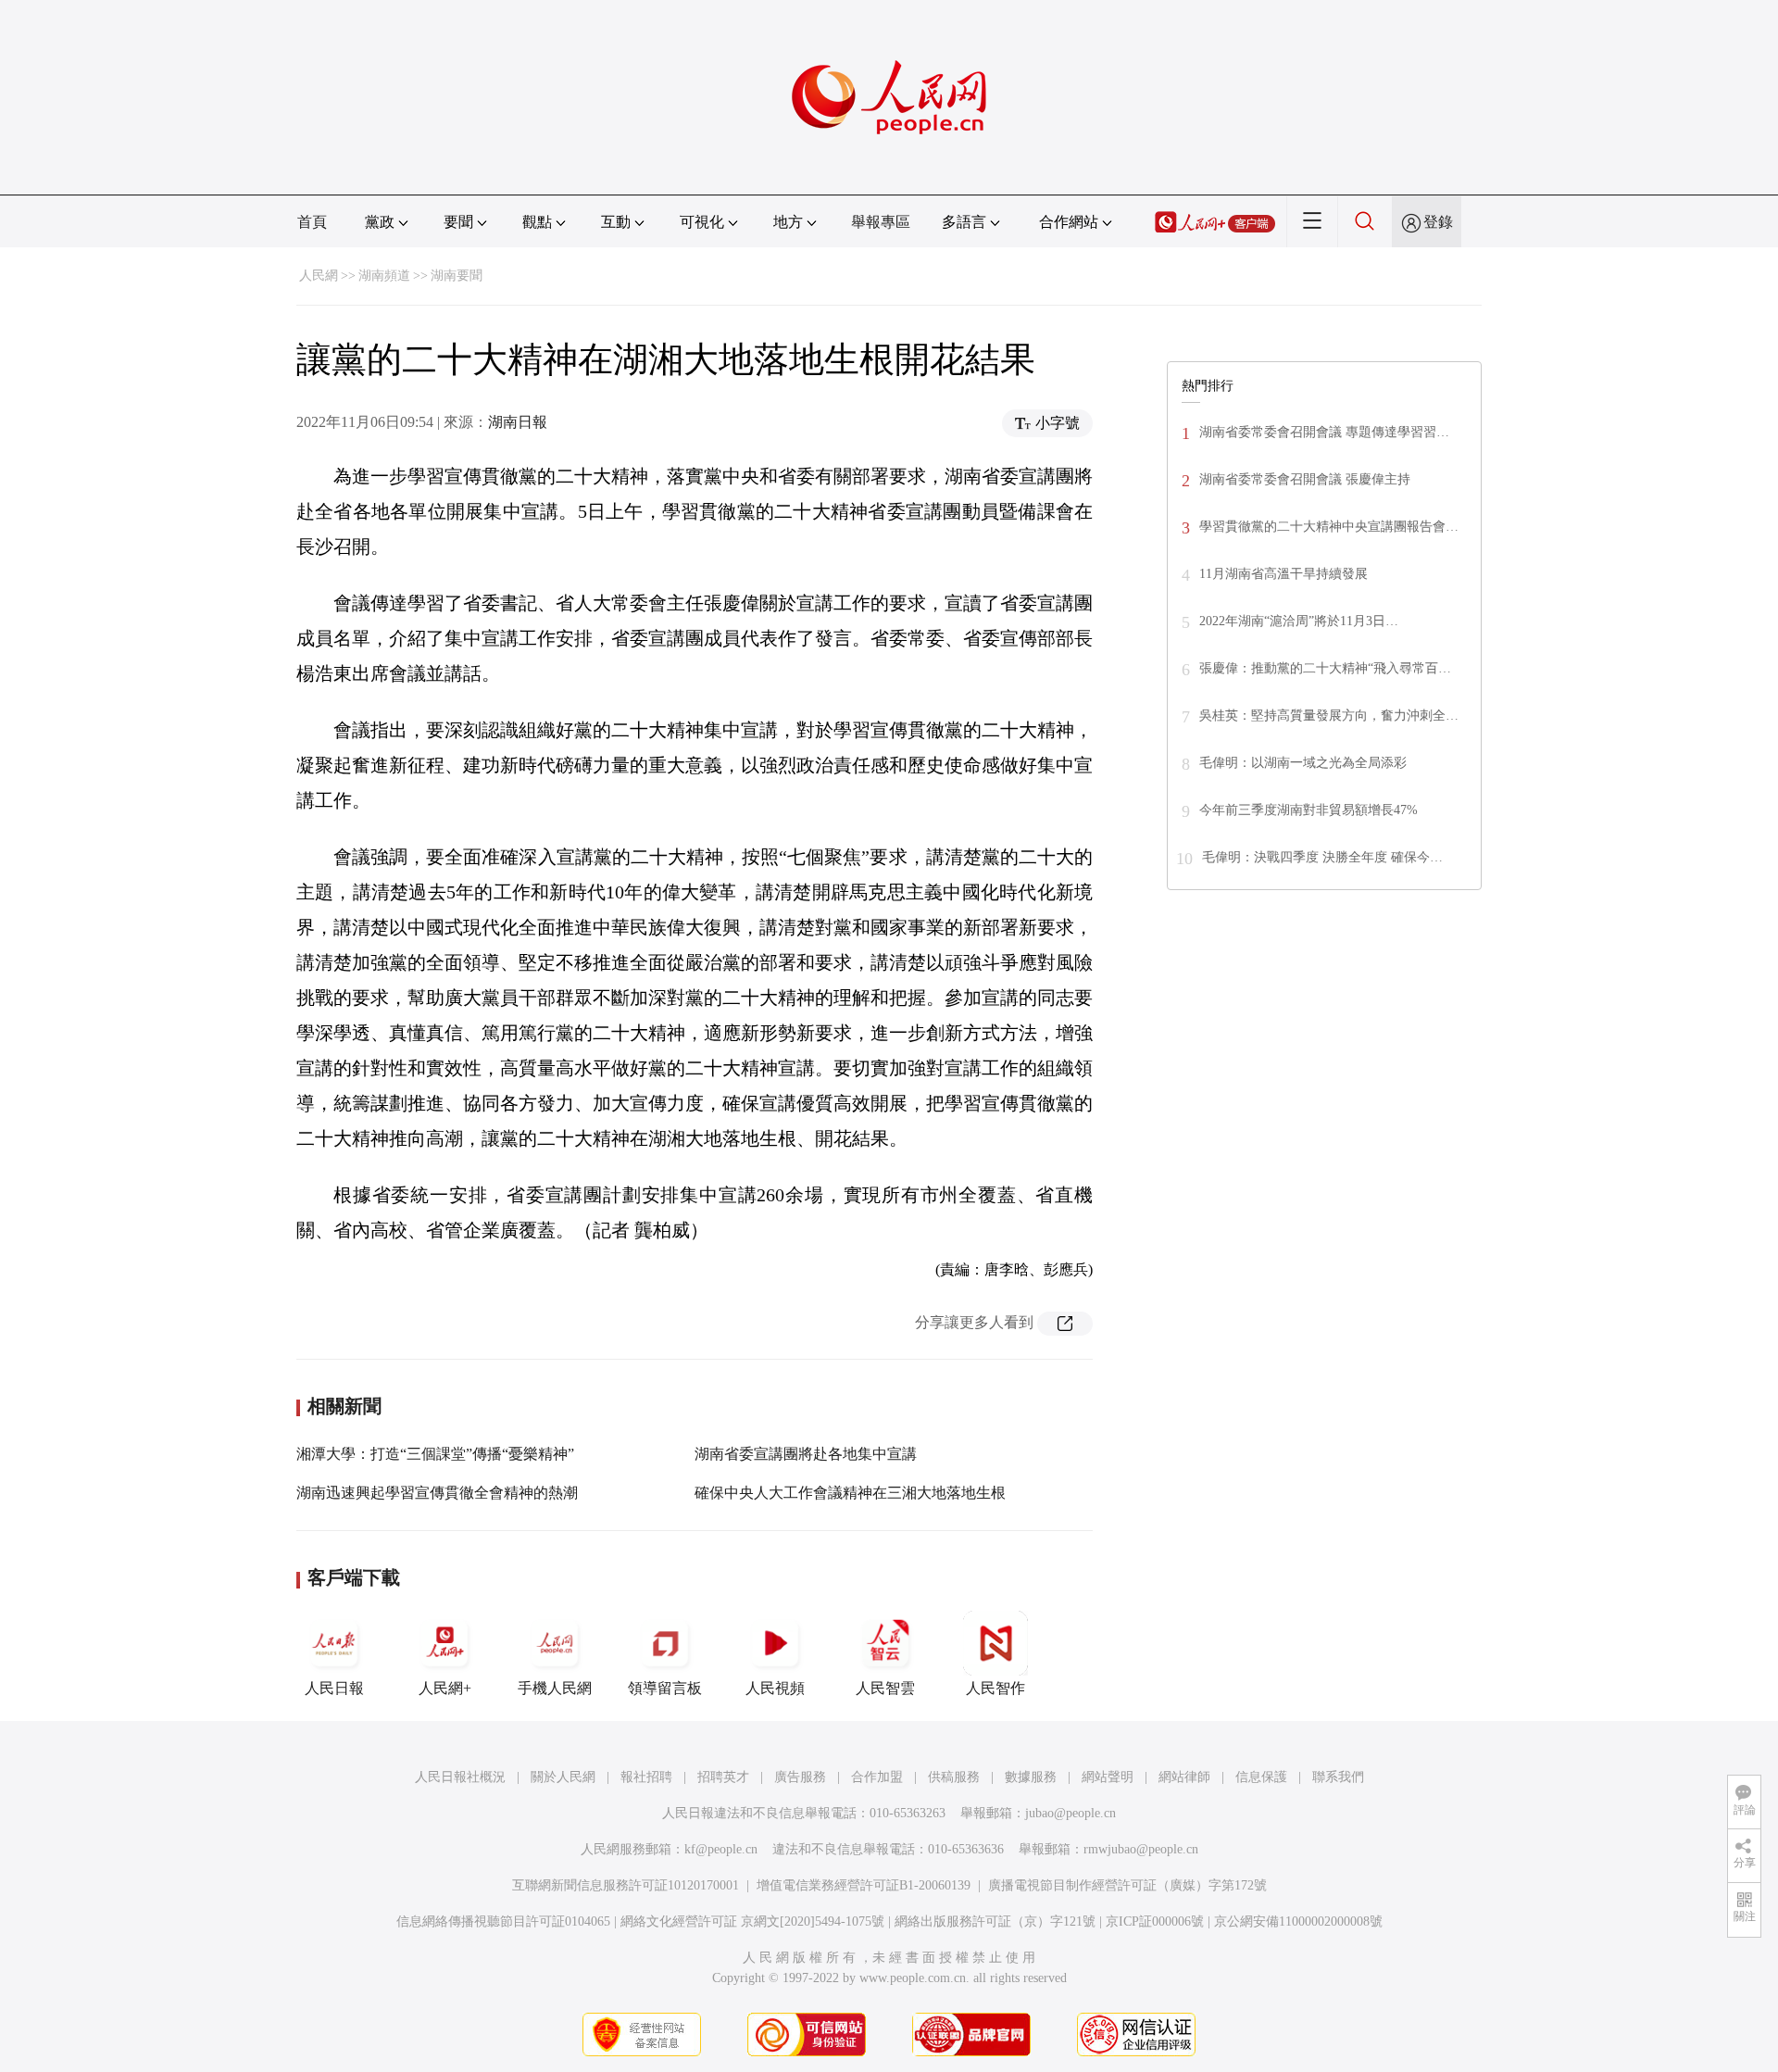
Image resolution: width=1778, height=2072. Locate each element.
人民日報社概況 (460, 1777)
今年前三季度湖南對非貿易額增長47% (1308, 810)
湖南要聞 (457, 276)
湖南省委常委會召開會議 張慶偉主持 (1305, 479)
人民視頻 (775, 1688)
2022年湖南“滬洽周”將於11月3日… (1299, 621)
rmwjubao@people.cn (1141, 1849)
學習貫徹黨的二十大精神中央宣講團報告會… (1329, 527)
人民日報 (334, 1688)
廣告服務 (800, 1777)
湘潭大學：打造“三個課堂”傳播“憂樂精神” (435, 1454)
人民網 (319, 276)
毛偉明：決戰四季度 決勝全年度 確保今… (1322, 857)
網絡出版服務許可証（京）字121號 (995, 1921)
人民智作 (995, 1688)
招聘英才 (723, 1777)
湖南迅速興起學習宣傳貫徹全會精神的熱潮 (437, 1493)
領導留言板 (665, 1688)
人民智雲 (885, 1688)
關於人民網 (563, 1777)
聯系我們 (1338, 1777)
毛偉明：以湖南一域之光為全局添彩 (1303, 763)
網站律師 (1184, 1777)
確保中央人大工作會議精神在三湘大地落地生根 (850, 1493)
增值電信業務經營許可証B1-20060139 (864, 1885)
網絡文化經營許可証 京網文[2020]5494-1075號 (752, 1921)
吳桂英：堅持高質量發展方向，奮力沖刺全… (1329, 716)
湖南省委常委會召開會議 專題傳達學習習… (1324, 432)
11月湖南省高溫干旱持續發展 (1283, 574)
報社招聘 (646, 1777)
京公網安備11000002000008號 (1298, 1921)
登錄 (1438, 222)
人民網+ (445, 1688)
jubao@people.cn (1071, 1813)
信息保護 (1261, 1777)
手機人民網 (555, 1688)
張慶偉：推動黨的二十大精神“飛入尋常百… (1325, 668)
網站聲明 (1108, 1777)
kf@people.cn (721, 1849)
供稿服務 (954, 1777)
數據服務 (1031, 1777)
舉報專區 (881, 222)
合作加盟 (877, 1777)
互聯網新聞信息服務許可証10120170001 (626, 1885)
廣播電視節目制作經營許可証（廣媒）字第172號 (1127, 1885)
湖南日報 (518, 422)
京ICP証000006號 (1155, 1921)
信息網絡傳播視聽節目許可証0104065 (503, 1921)
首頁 (312, 222)
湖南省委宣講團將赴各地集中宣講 (806, 1454)
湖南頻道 (384, 276)
